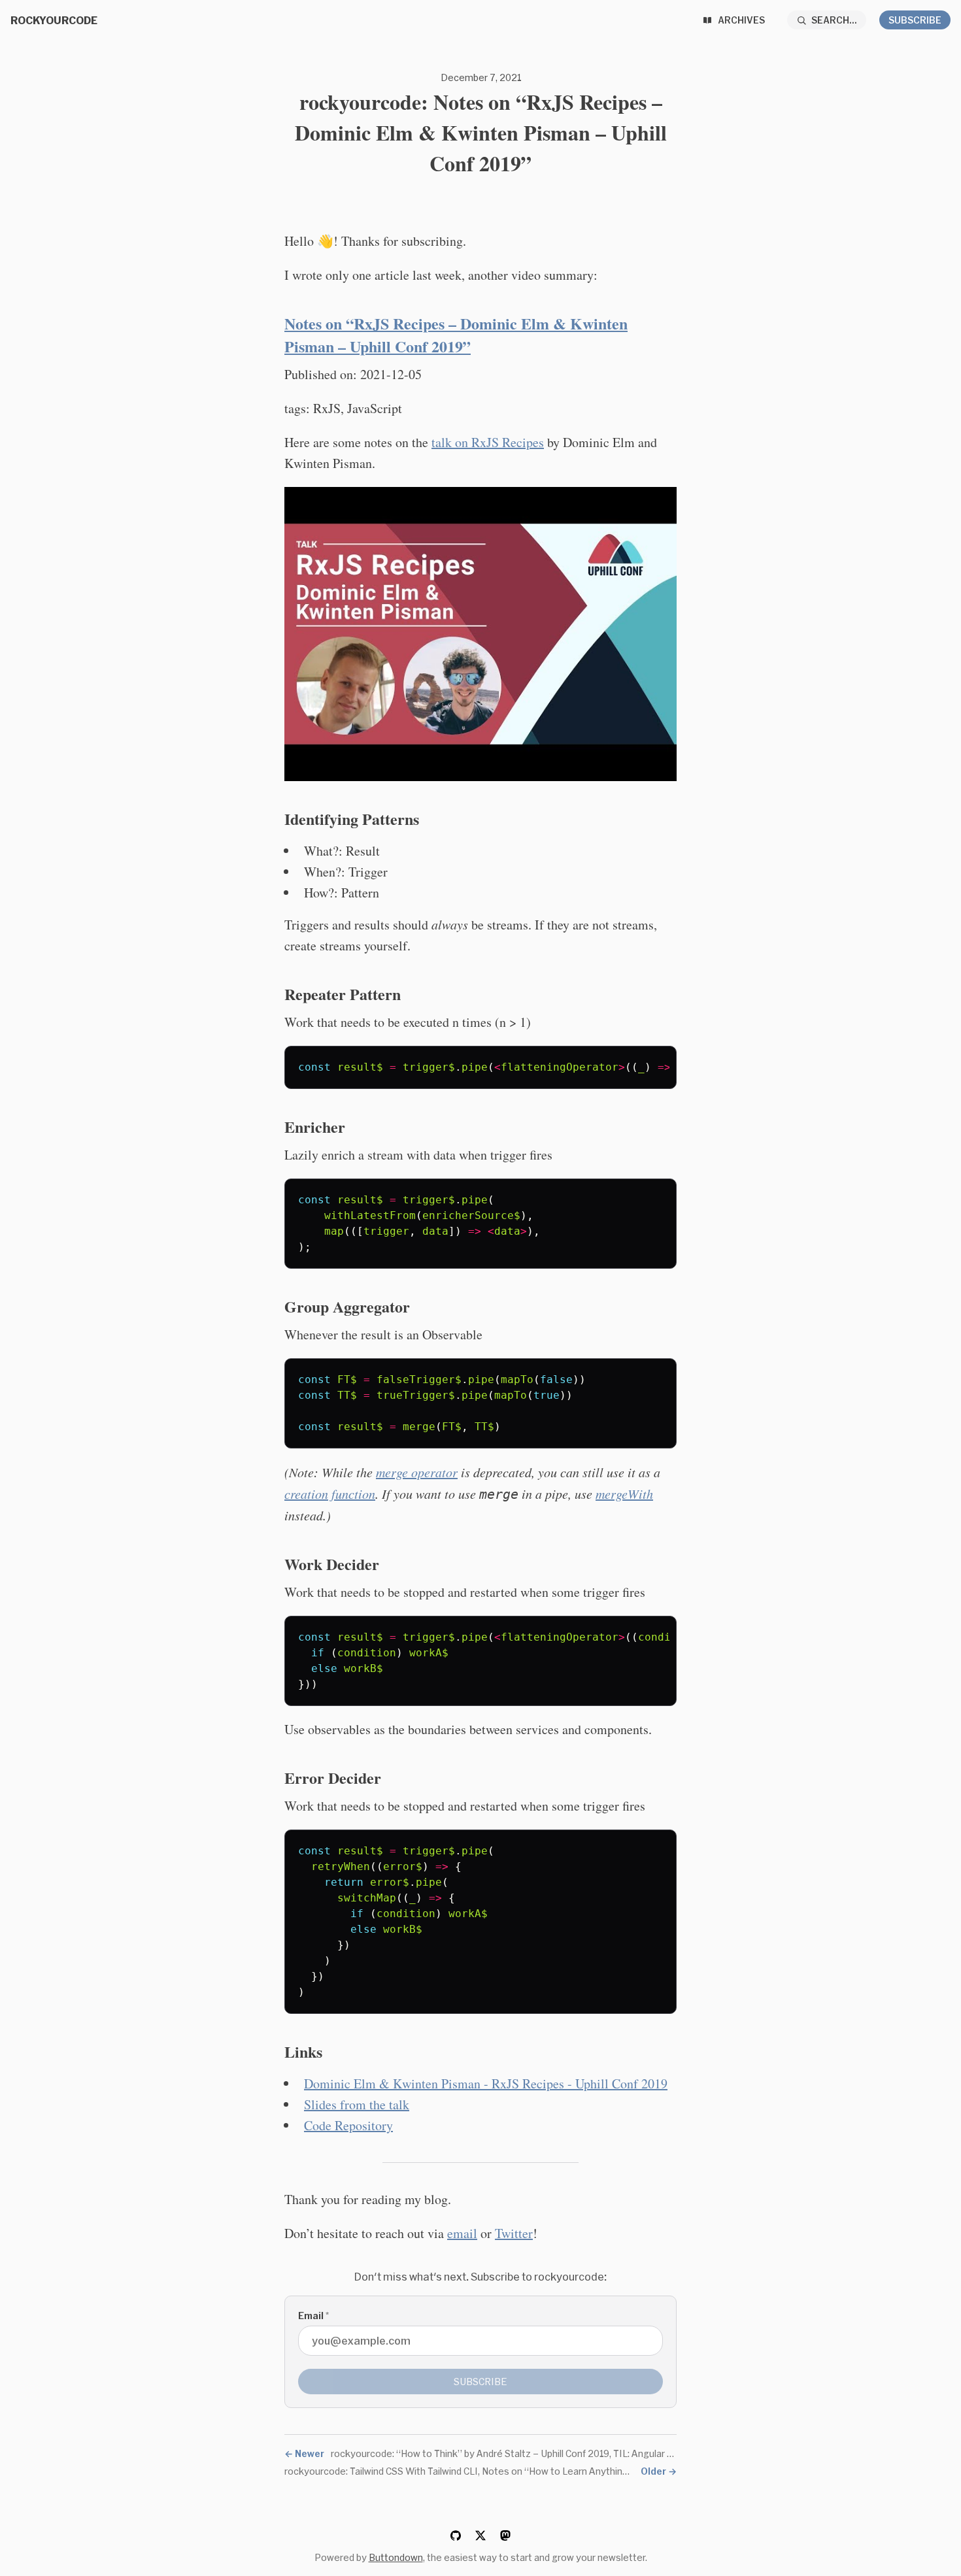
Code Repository (348, 2125)
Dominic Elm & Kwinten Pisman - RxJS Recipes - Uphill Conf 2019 (486, 2083)
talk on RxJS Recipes (488, 442)
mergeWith (624, 1494)
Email (313, 2316)
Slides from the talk (357, 2104)
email (462, 2233)
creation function (330, 1494)
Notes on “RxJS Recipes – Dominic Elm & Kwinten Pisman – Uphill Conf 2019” (456, 335)
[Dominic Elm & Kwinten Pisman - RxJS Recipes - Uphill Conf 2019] (480, 634)
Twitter (514, 2233)
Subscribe (915, 20)
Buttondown (396, 2557)
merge (417, 1472)
